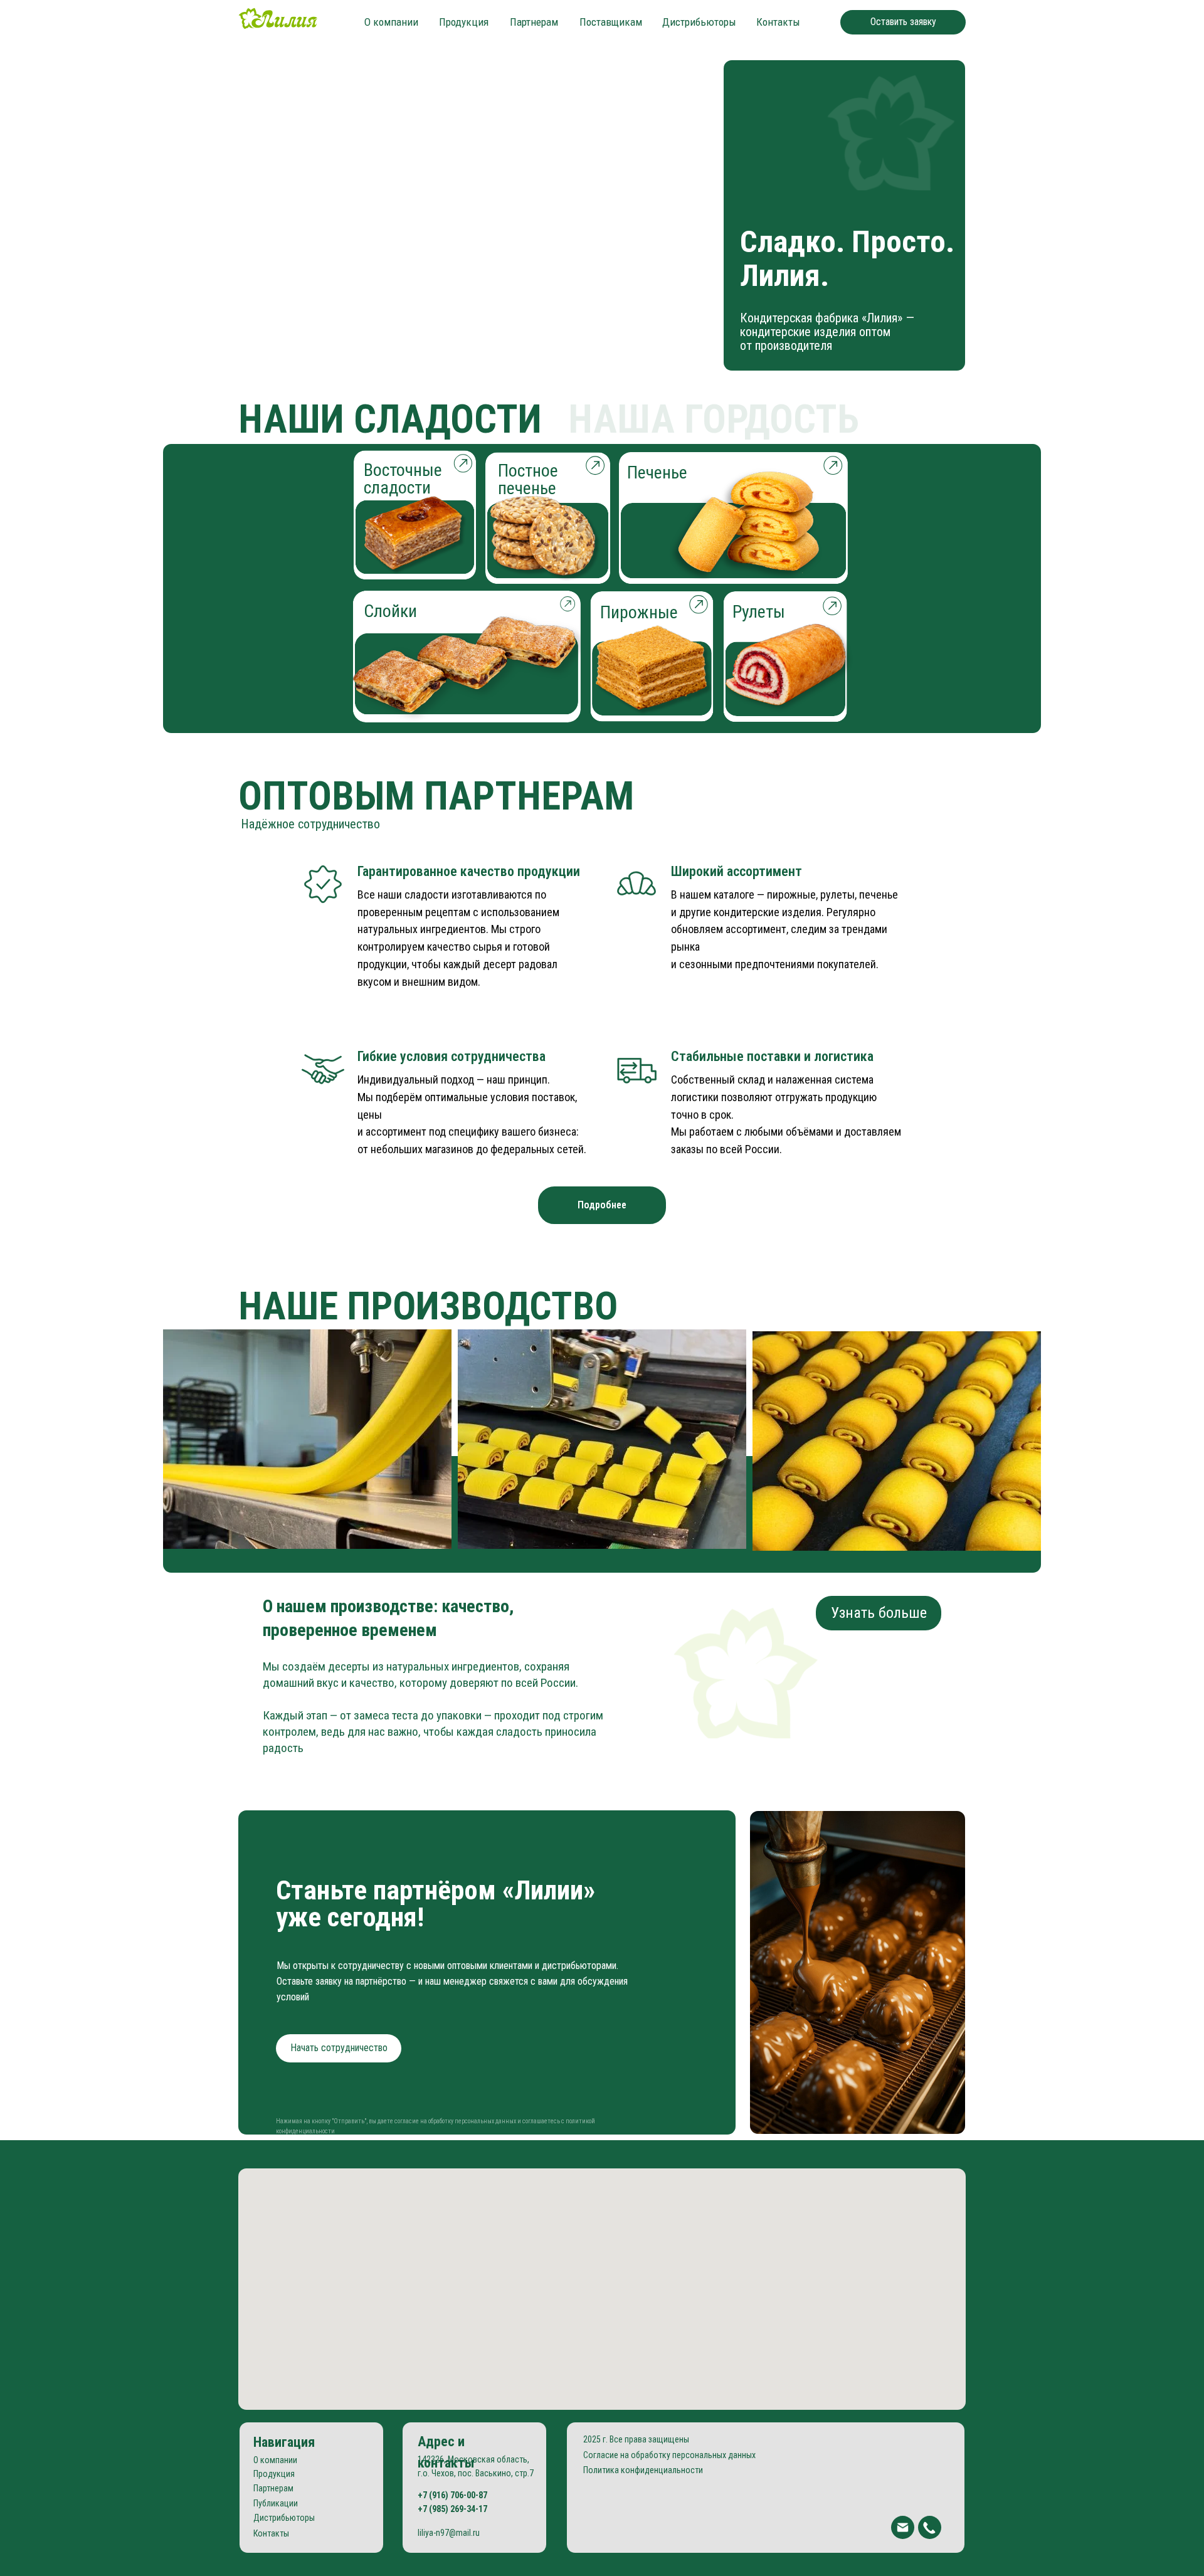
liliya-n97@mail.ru (449, 2533)
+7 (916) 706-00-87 (452, 2495)
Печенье (657, 472)
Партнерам (534, 22)
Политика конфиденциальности (643, 2470)
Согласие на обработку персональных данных (669, 2455)
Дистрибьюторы (699, 22)
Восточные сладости (403, 479)
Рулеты (759, 612)
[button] (903, 22)
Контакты (778, 22)
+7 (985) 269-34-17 (452, 2509)
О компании (391, 22)
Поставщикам (611, 22)
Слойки (390, 611)
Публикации (276, 2503)
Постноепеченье (528, 479)
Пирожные (639, 612)
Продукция (464, 22)
